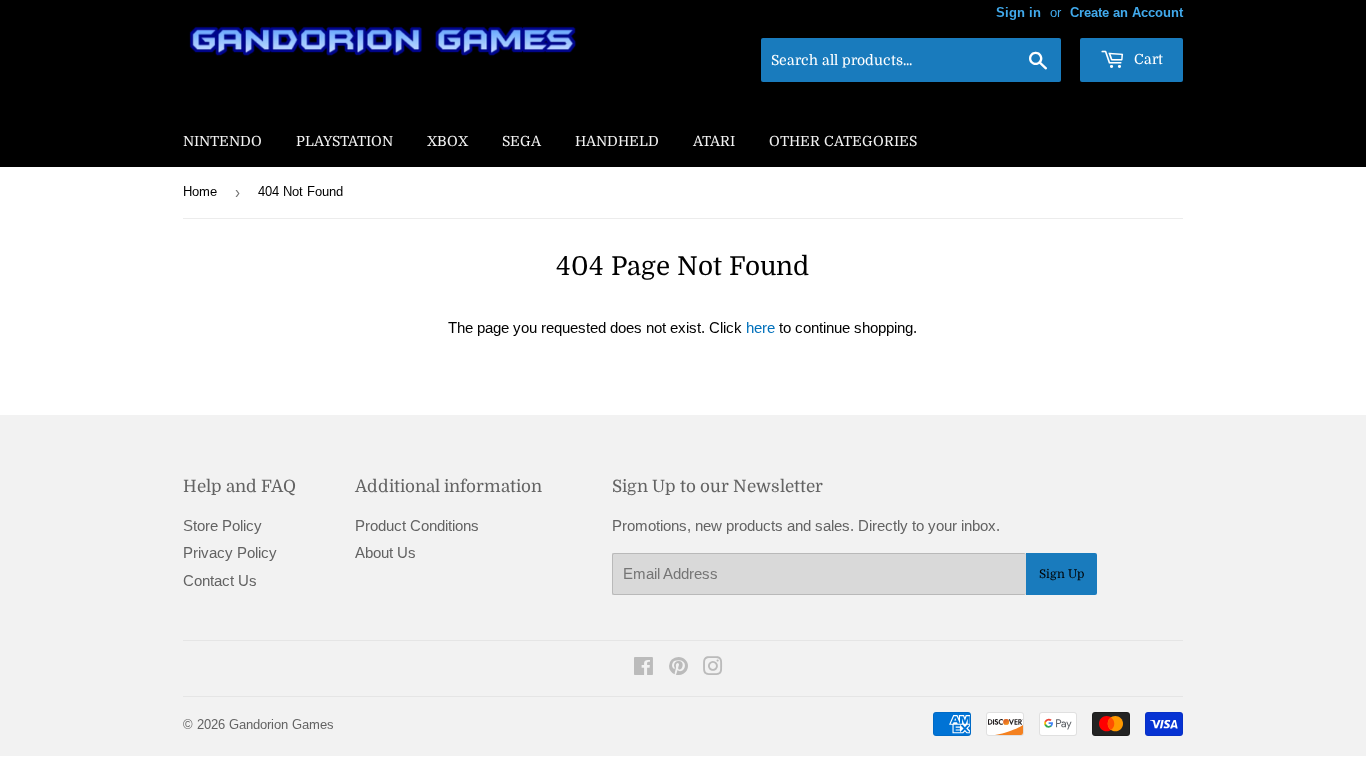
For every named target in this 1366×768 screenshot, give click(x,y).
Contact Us (220, 580)
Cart (1146, 59)
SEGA (521, 141)
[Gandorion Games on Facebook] (643, 668)
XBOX (447, 141)
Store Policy (222, 525)
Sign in (1018, 12)
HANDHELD (617, 141)
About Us (385, 552)
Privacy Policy (230, 552)
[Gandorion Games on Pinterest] (678, 668)
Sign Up (1061, 574)
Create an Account (1126, 12)
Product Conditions (417, 525)
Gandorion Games (281, 724)
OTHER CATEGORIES (843, 141)
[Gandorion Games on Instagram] (713, 668)
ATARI (714, 141)
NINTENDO (222, 141)
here (760, 327)
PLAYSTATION (344, 141)
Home (200, 191)
